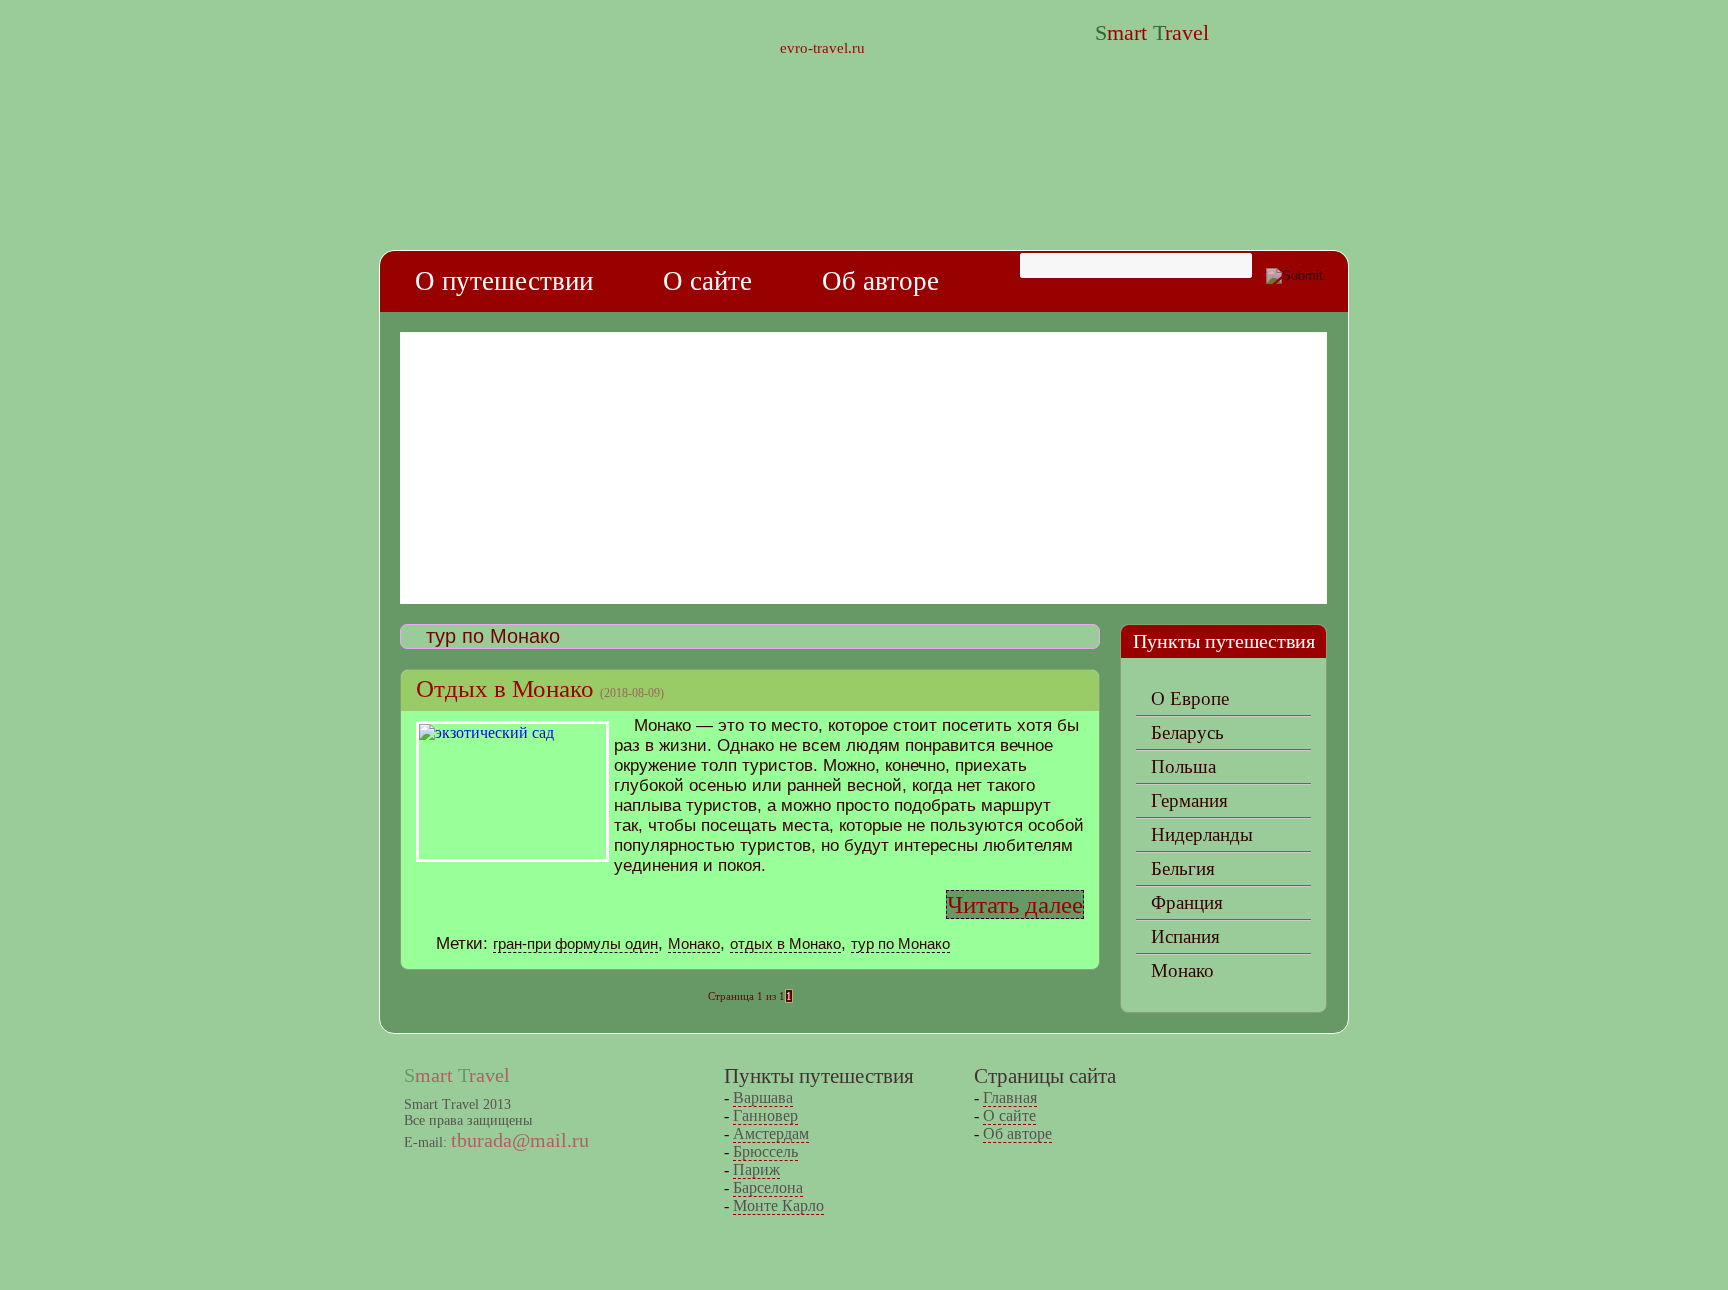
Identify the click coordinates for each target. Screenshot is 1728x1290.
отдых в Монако (785, 943)
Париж (756, 1169)
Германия (1189, 800)
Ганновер (765, 1115)
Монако (694, 943)
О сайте (707, 281)
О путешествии (504, 281)
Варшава (763, 1097)
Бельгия (1183, 868)
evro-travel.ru (822, 48)
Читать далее (1015, 904)
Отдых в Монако (505, 688)
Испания (1185, 936)
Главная (1010, 1097)
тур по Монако (900, 943)
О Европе (1190, 698)
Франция (1187, 902)
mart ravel (1152, 32)
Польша (1183, 766)
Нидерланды (1202, 834)
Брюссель (765, 1151)
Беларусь (1187, 732)
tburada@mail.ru (520, 1140)
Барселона (768, 1187)
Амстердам (771, 1133)
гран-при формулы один (575, 943)
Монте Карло (778, 1205)
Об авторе (880, 281)
